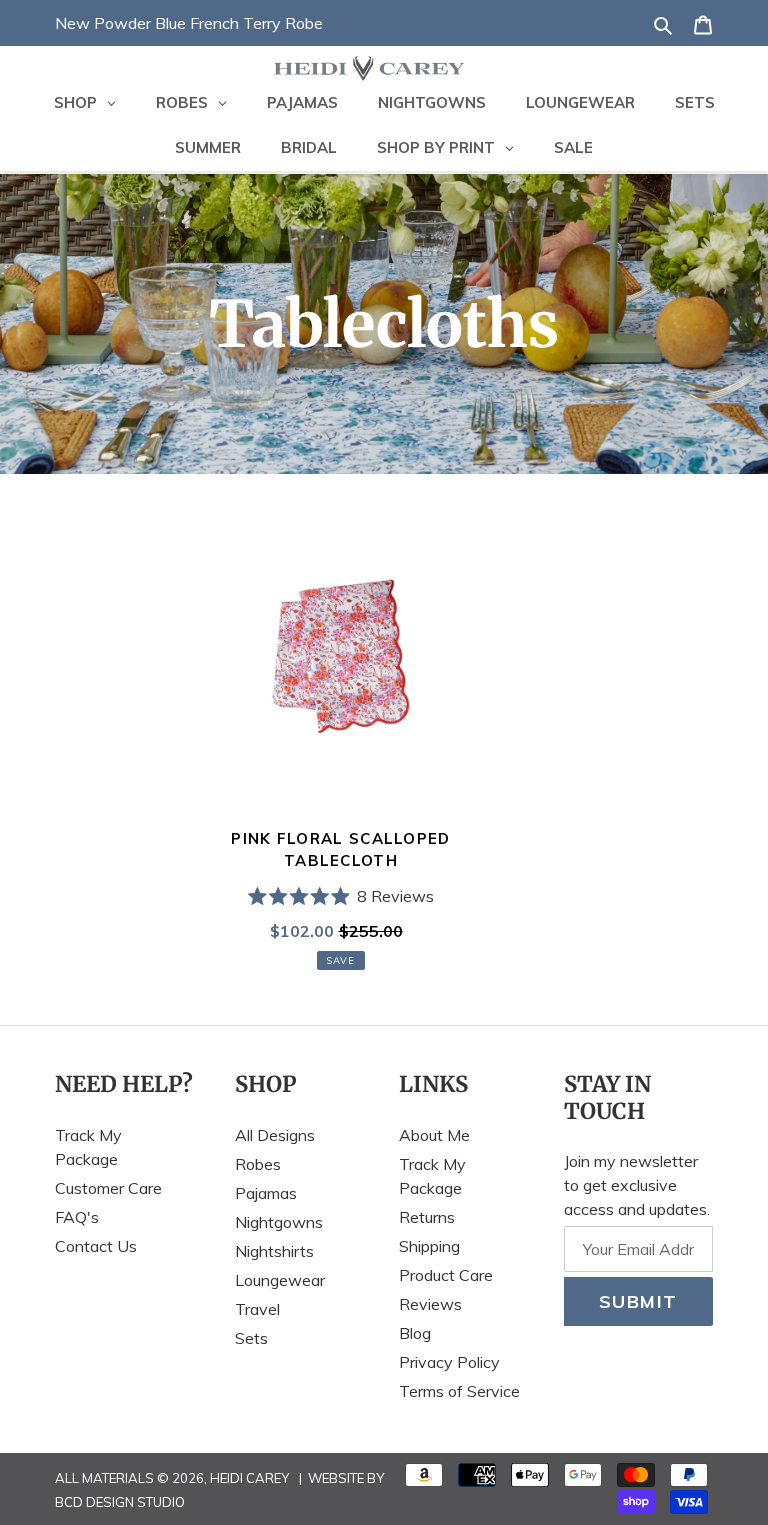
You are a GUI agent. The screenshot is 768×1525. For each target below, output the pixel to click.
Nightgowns (279, 1222)
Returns (427, 1217)
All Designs (275, 1135)
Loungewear (280, 1280)
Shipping (429, 1246)
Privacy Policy (449, 1362)
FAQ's (77, 1217)
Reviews (430, 1304)
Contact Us (96, 1246)
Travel (257, 1309)
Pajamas (266, 1193)
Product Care (446, 1275)
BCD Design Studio (120, 1502)
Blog (415, 1333)
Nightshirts (274, 1251)
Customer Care (108, 1188)
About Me (434, 1135)
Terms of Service (459, 1391)
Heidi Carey (249, 1478)
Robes (258, 1164)
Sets (251, 1338)
